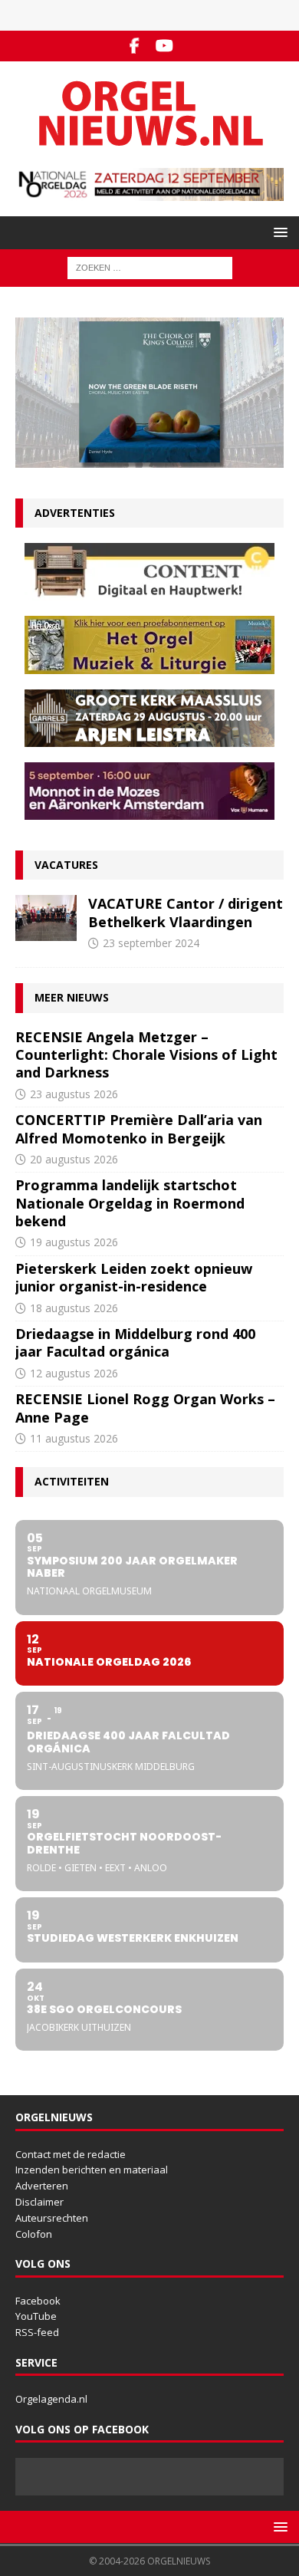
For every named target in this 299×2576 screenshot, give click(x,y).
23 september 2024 (151, 943)
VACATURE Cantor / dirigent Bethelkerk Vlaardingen (186, 912)
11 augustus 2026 (74, 1438)
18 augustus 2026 (74, 1308)
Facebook (38, 2301)
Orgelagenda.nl (51, 2399)
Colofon (34, 2234)
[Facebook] (135, 46)
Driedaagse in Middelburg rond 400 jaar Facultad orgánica (135, 1342)
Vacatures (66, 865)
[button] (278, 232)
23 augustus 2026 (74, 1094)
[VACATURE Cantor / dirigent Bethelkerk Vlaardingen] (46, 918)
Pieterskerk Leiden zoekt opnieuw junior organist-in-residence (134, 1277)
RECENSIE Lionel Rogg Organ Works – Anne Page (145, 1408)
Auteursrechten (52, 2218)
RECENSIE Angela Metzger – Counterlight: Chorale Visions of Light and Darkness (146, 1055)
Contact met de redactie (71, 2154)
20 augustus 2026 (74, 1159)
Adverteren (42, 2186)
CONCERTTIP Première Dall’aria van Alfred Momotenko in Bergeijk (139, 1128)
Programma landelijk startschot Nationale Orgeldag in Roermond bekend (130, 1203)
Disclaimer (39, 2202)
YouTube (36, 2316)
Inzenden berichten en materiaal (92, 2170)
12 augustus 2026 (74, 1373)
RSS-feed (37, 2332)
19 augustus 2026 (74, 1242)
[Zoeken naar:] (150, 267)
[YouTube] (164, 46)
